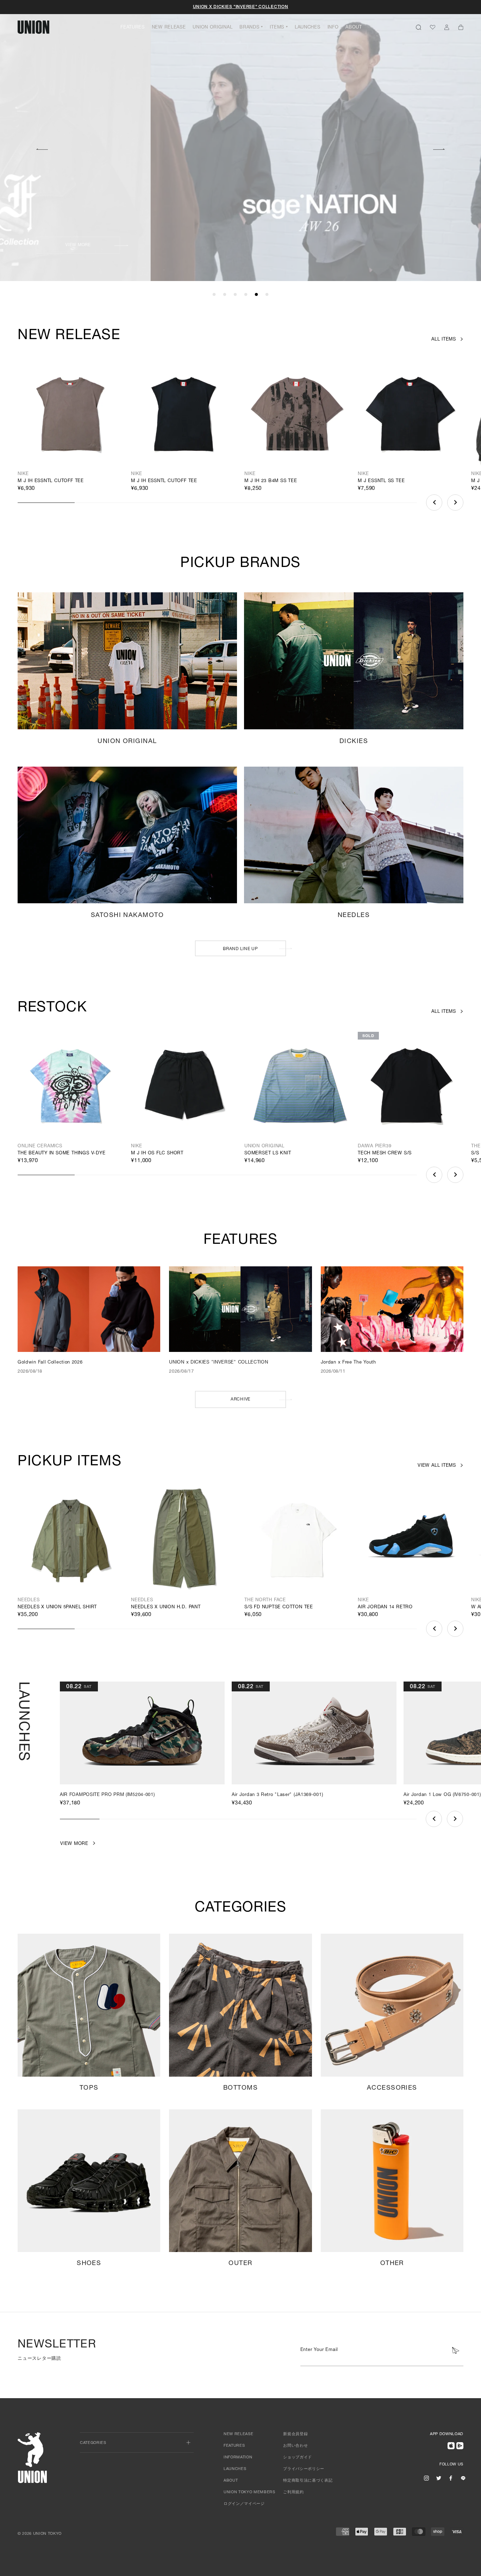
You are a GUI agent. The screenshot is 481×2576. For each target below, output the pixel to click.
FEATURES (133, 28)
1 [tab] (214, 295)
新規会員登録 (295, 2434)
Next (439, 148)
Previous (42, 148)
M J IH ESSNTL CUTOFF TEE (51, 481)
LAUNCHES (308, 28)
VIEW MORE (337, 245)
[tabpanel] (241, 141)
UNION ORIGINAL (213, 28)
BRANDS (249, 28)
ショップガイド (298, 2458)
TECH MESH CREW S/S (385, 1153)
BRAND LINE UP (240, 949)
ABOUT (354, 28)
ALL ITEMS (444, 340)
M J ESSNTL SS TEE (381, 481)
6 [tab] (267, 295)
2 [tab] (225, 295)
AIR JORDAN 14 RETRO (385, 1607)
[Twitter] (439, 2478)
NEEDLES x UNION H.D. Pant (166, 1607)
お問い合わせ (295, 2446)
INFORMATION (238, 2458)
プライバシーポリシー (304, 2469)
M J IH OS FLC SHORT (157, 1153)
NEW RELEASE (169, 28)
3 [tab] (235, 295)
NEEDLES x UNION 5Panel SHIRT (57, 1607)
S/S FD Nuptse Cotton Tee (279, 1607)
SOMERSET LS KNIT (268, 1153)
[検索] (418, 27)
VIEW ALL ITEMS (437, 1466)
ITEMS (277, 28)
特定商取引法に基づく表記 (308, 2481)
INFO (333, 28)
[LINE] (463, 2478)
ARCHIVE (241, 1399)
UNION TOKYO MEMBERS (249, 2492)
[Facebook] (451, 2478)
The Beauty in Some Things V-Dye (62, 1153)
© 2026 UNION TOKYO (40, 2534)
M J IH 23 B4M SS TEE (271, 481)
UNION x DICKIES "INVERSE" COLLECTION (241, 7)
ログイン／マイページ (244, 2504)
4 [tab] (246, 295)
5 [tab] (256, 295)
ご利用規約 (293, 2492)
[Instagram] (426, 2478)
